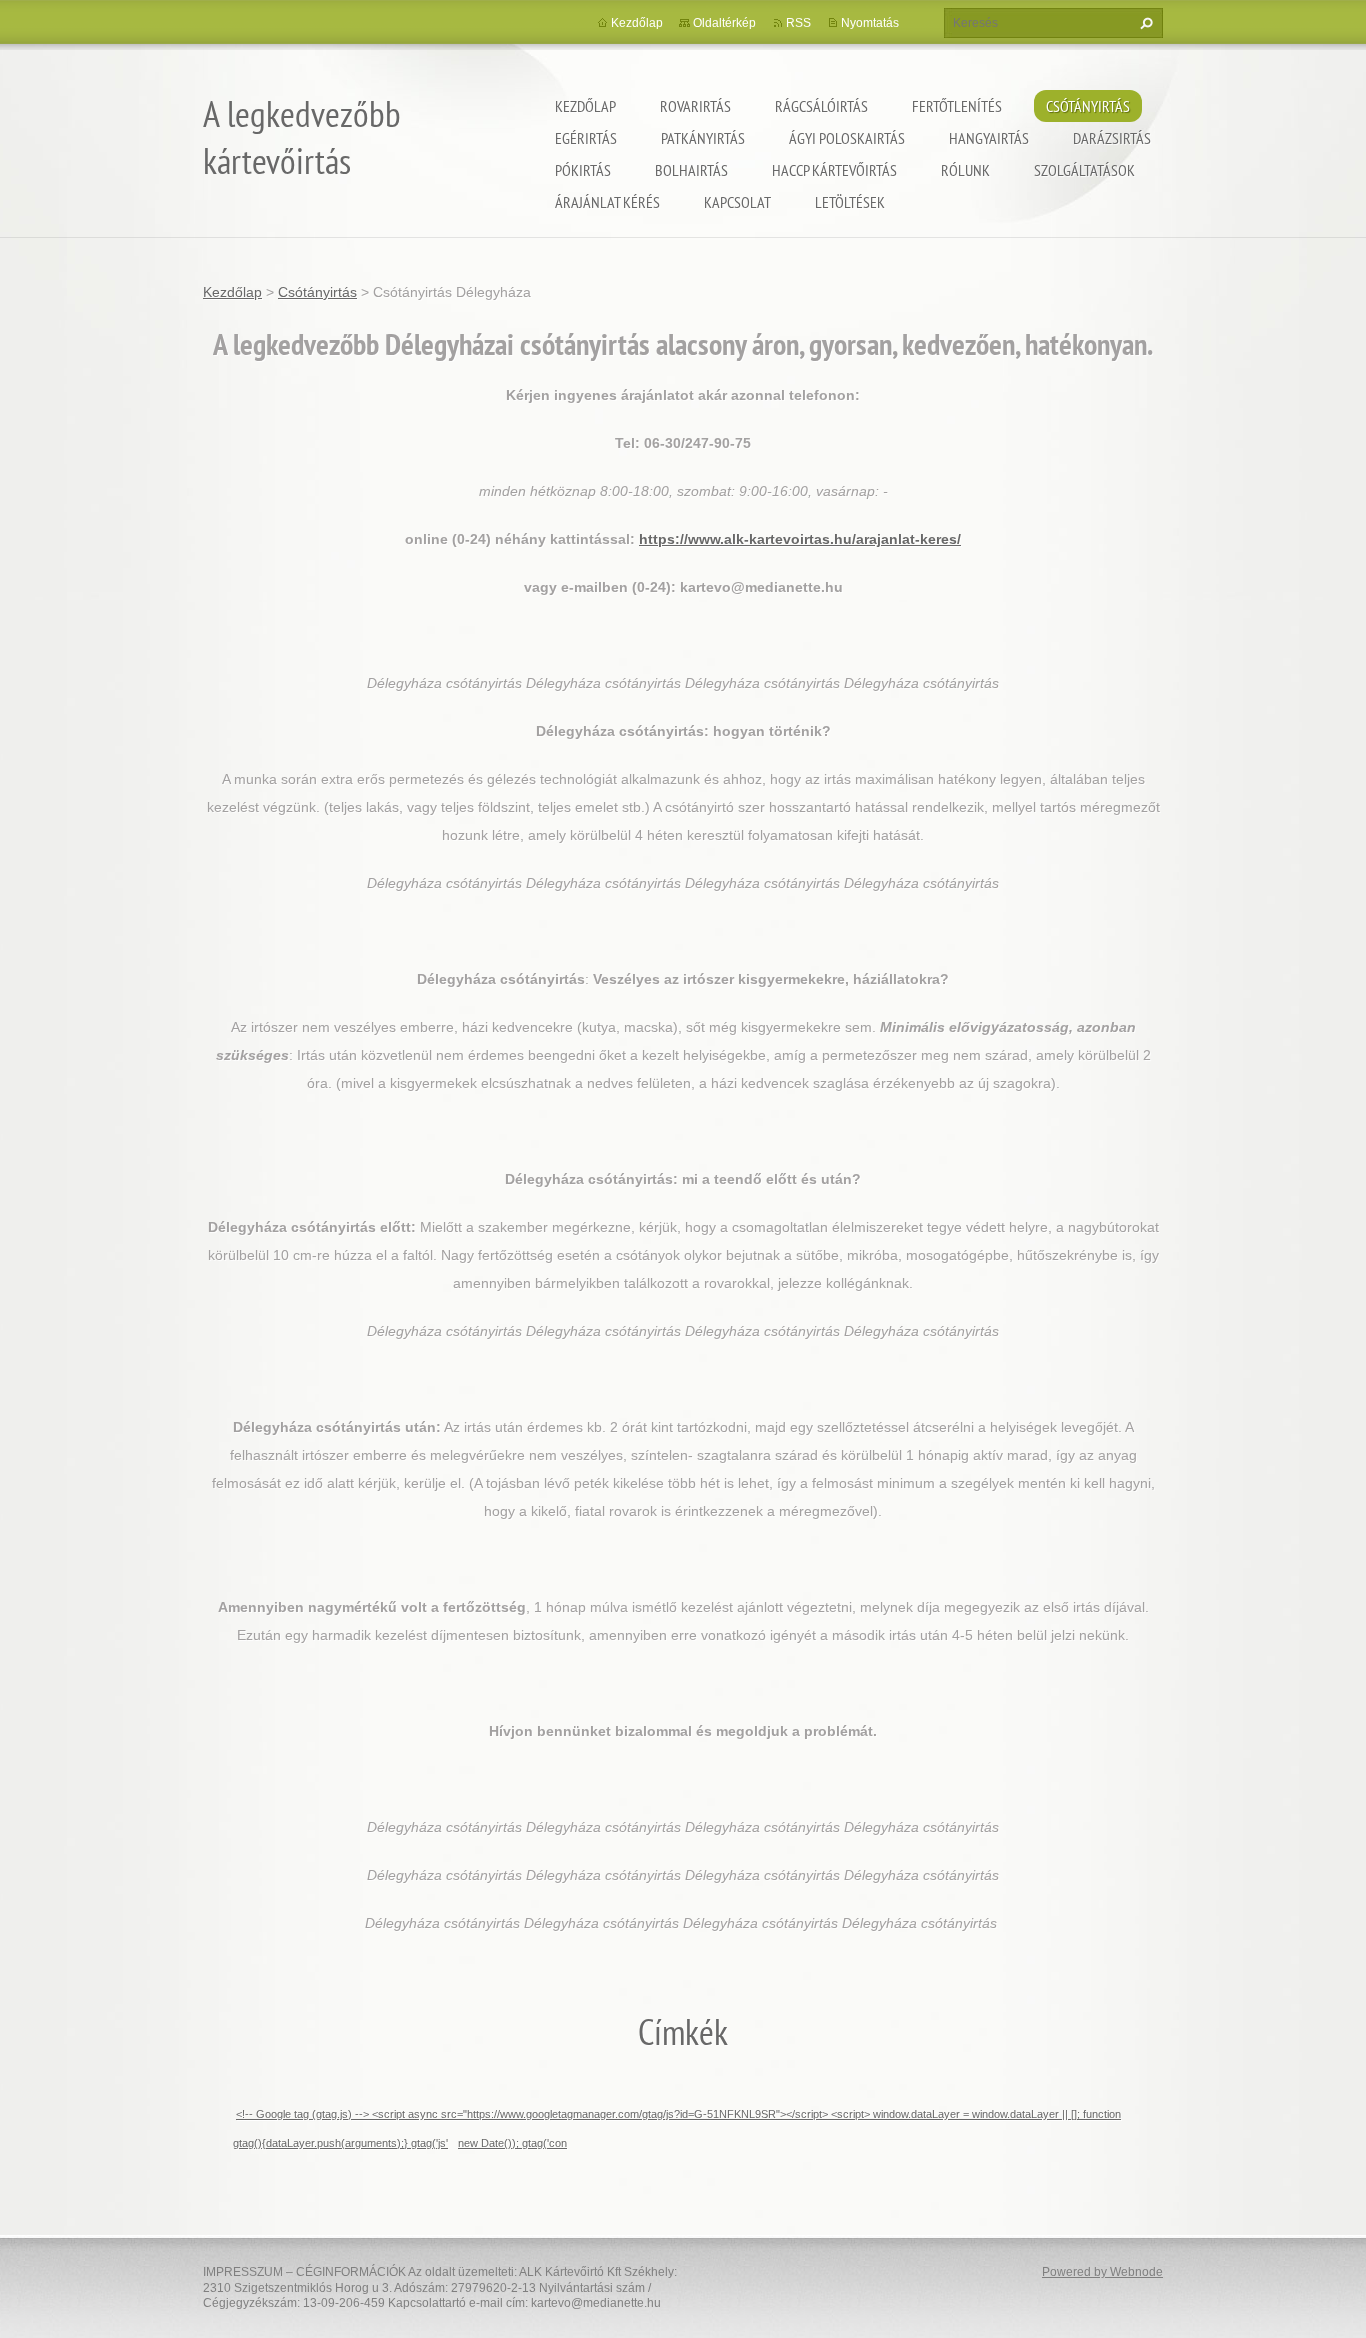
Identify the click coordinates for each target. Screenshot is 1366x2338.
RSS (798, 23)
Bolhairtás (691, 170)
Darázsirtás (1112, 138)
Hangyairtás (989, 138)
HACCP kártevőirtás (834, 170)
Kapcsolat (737, 202)
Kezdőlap (585, 106)
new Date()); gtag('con (512, 2143)
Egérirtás (586, 138)
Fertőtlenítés (957, 106)
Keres (1144, 23)
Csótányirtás (1088, 106)
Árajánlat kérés (607, 202)
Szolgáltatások (1084, 170)
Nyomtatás (870, 23)
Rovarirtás (695, 106)
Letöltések (850, 202)
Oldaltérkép (724, 23)
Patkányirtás (703, 138)
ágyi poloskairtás (847, 138)
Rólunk (965, 170)
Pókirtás (583, 170)
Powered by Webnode (1102, 2272)
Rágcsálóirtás (821, 106)
